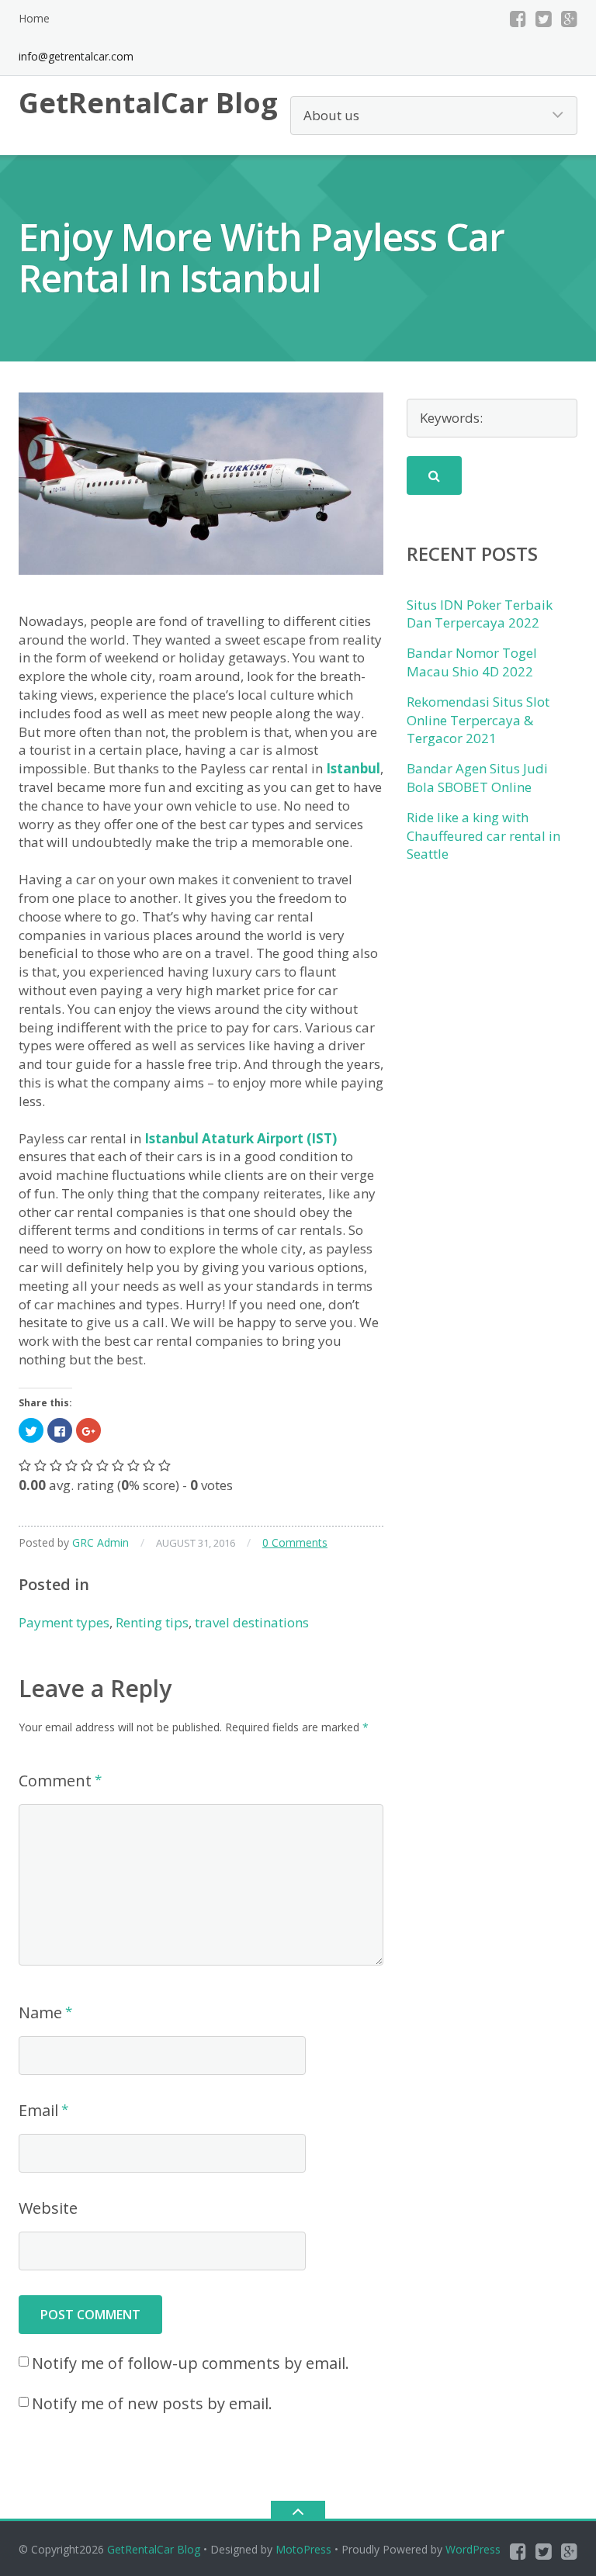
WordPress (473, 2549)
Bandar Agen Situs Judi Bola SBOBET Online (477, 778)
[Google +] (569, 19)
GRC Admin (100, 1542)
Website (48, 2208)
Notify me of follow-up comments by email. (191, 2363)
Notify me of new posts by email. (152, 2403)
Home (34, 18)
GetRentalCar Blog (154, 2549)
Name (40, 2012)
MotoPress (303, 2549)
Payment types (64, 1622)
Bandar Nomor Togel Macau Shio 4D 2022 (472, 662)
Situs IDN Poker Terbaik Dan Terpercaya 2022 (480, 614)
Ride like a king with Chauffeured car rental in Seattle (483, 836)
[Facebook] (518, 19)
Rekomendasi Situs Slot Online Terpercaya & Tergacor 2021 (478, 720)
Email (38, 2110)
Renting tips (152, 1622)
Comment (55, 1781)
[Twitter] (544, 19)
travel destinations (252, 1622)
